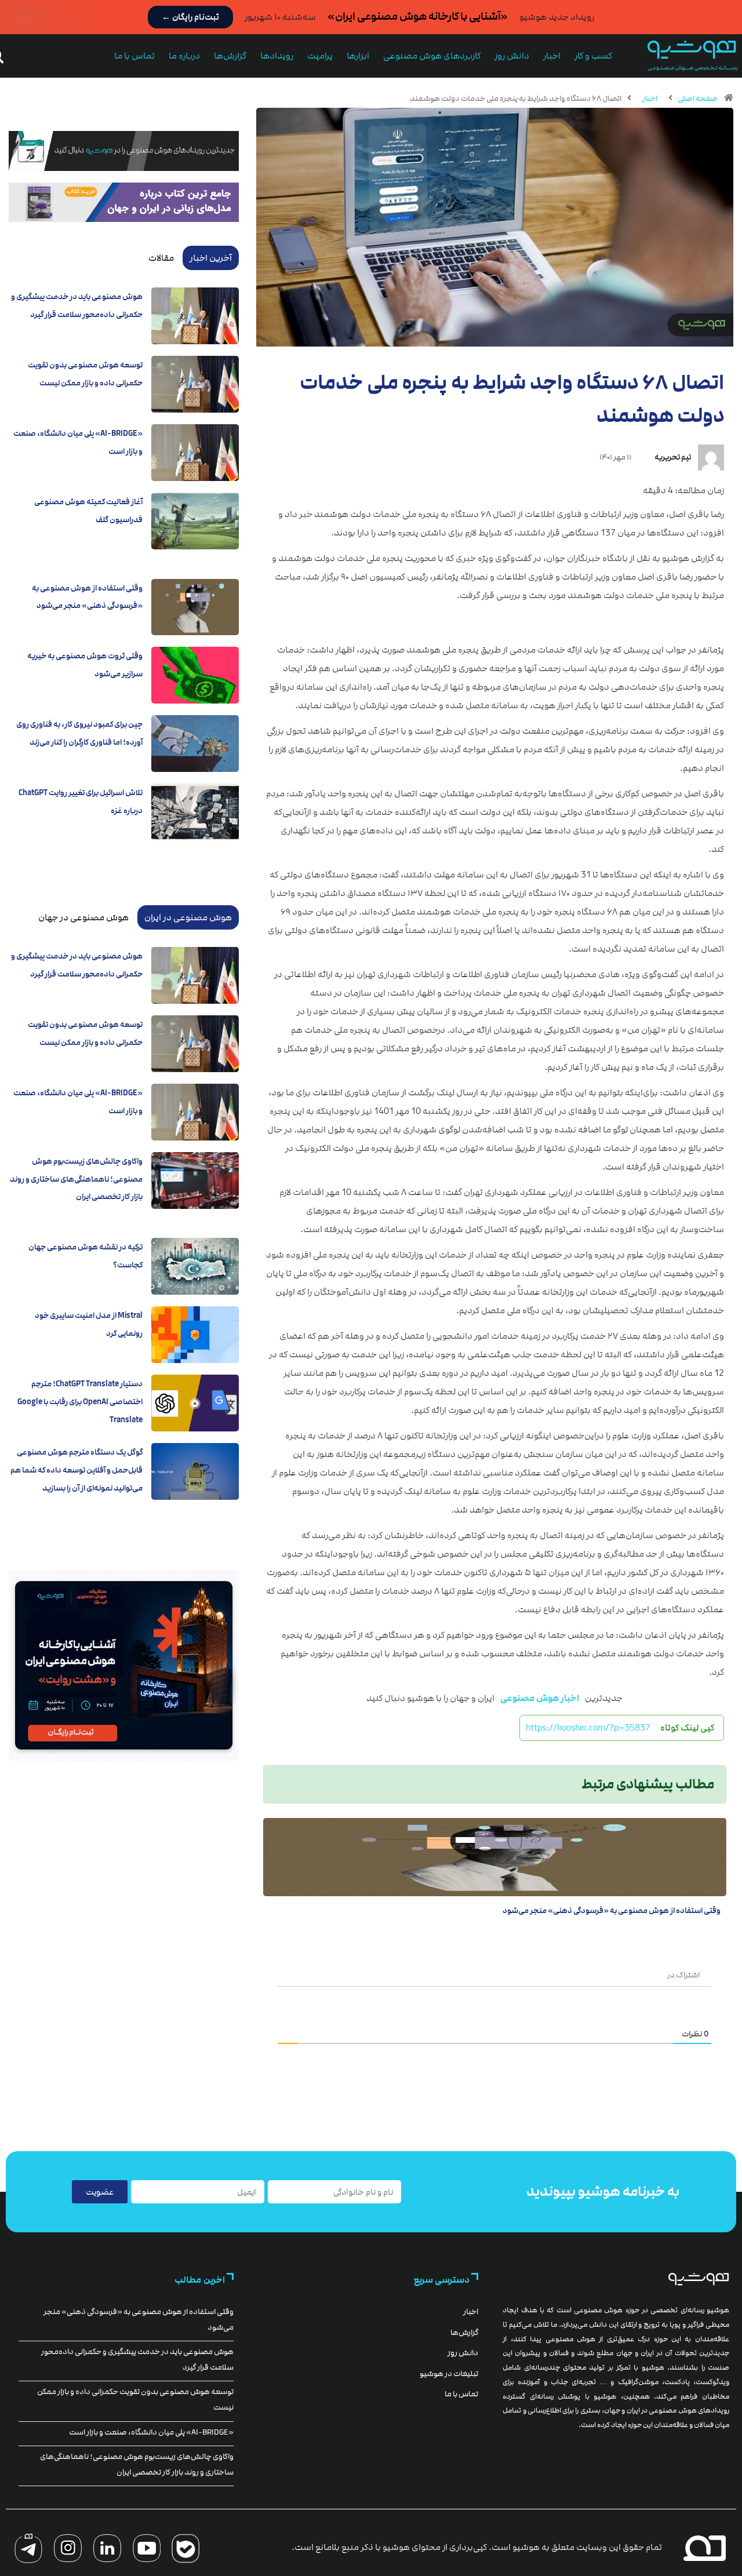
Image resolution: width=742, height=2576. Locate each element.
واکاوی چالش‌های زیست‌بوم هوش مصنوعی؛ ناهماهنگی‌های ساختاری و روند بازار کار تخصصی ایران (76, 1179)
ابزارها (358, 56)
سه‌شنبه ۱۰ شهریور (280, 17)
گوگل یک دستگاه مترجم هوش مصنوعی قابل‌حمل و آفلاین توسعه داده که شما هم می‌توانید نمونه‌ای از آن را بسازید (77, 1470)
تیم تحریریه (673, 457)
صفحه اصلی (698, 99)
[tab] (211, 258)
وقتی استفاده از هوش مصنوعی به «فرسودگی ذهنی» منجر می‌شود (612, 1911)
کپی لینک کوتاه (687, 1728)
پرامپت (320, 56)
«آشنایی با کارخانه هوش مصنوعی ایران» (418, 17)
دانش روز (512, 56)
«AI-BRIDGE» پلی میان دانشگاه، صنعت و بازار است (151, 2432)
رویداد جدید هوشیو (557, 17)
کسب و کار (593, 56)
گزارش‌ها (230, 56)
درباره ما (184, 56)
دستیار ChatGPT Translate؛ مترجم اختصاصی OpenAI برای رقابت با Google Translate (80, 1402)
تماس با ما (134, 56)
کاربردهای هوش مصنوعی (432, 56)
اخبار (552, 56)
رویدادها (277, 56)
